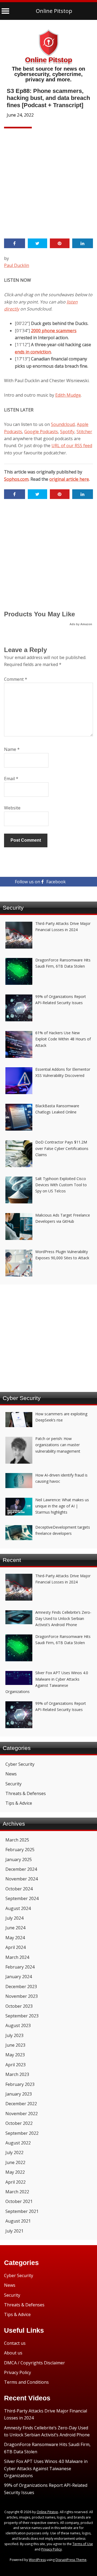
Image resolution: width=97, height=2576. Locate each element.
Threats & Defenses (26, 1793)
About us (13, 2353)
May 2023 (15, 2055)
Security (13, 1784)
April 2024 (15, 1947)
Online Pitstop (54, 11)
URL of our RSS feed (72, 446)
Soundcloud (63, 424)
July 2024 (14, 1918)
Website (12, 808)
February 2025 (20, 1850)
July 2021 (14, 2231)
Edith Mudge (68, 395)
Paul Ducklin (17, 265)
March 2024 (17, 1957)
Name (12, 749)
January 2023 (19, 2094)
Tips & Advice (19, 1803)
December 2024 (21, 1869)
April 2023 (15, 2065)
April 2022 (15, 2182)
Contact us (15, 2343)
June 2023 (15, 2045)
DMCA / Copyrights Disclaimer (34, 2363)
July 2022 (14, 2152)
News (11, 1774)
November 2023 (22, 1996)
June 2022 (15, 2162)
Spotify (67, 432)
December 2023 (21, 1987)
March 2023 (17, 2074)
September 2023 (22, 2016)
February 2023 (20, 2084)
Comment (16, 679)
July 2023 (14, 2035)
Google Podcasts (41, 432)
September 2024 (22, 1898)
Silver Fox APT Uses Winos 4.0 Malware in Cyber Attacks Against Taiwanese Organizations (46, 2468)
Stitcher (84, 432)
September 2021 (22, 2211)
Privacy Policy (18, 2372)
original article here (69, 479)
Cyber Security (20, 1764)
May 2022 (15, 2172)
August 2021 (18, 2221)
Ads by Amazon (81, 624)
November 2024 (22, 1879)
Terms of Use (83, 2544)
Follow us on (40, 882)
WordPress (37, 2560)
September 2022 (22, 2133)
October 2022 (19, 2123)
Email (11, 779)
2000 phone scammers (54, 331)
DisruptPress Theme (71, 2560)
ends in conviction (33, 352)
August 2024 (18, 1908)
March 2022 (17, 2192)
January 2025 (19, 1859)
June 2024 (15, 1928)
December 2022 (21, 2104)
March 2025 (17, 1840)
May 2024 (15, 1938)
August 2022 (18, 2143)
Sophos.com (16, 479)
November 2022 (22, 2114)
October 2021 (19, 2201)
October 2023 (19, 2006)
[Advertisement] (48, 182)
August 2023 (18, 2025)
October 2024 (19, 1889)
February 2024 (20, 1967)
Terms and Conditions (26, 2382)
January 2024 (19, 1977)
